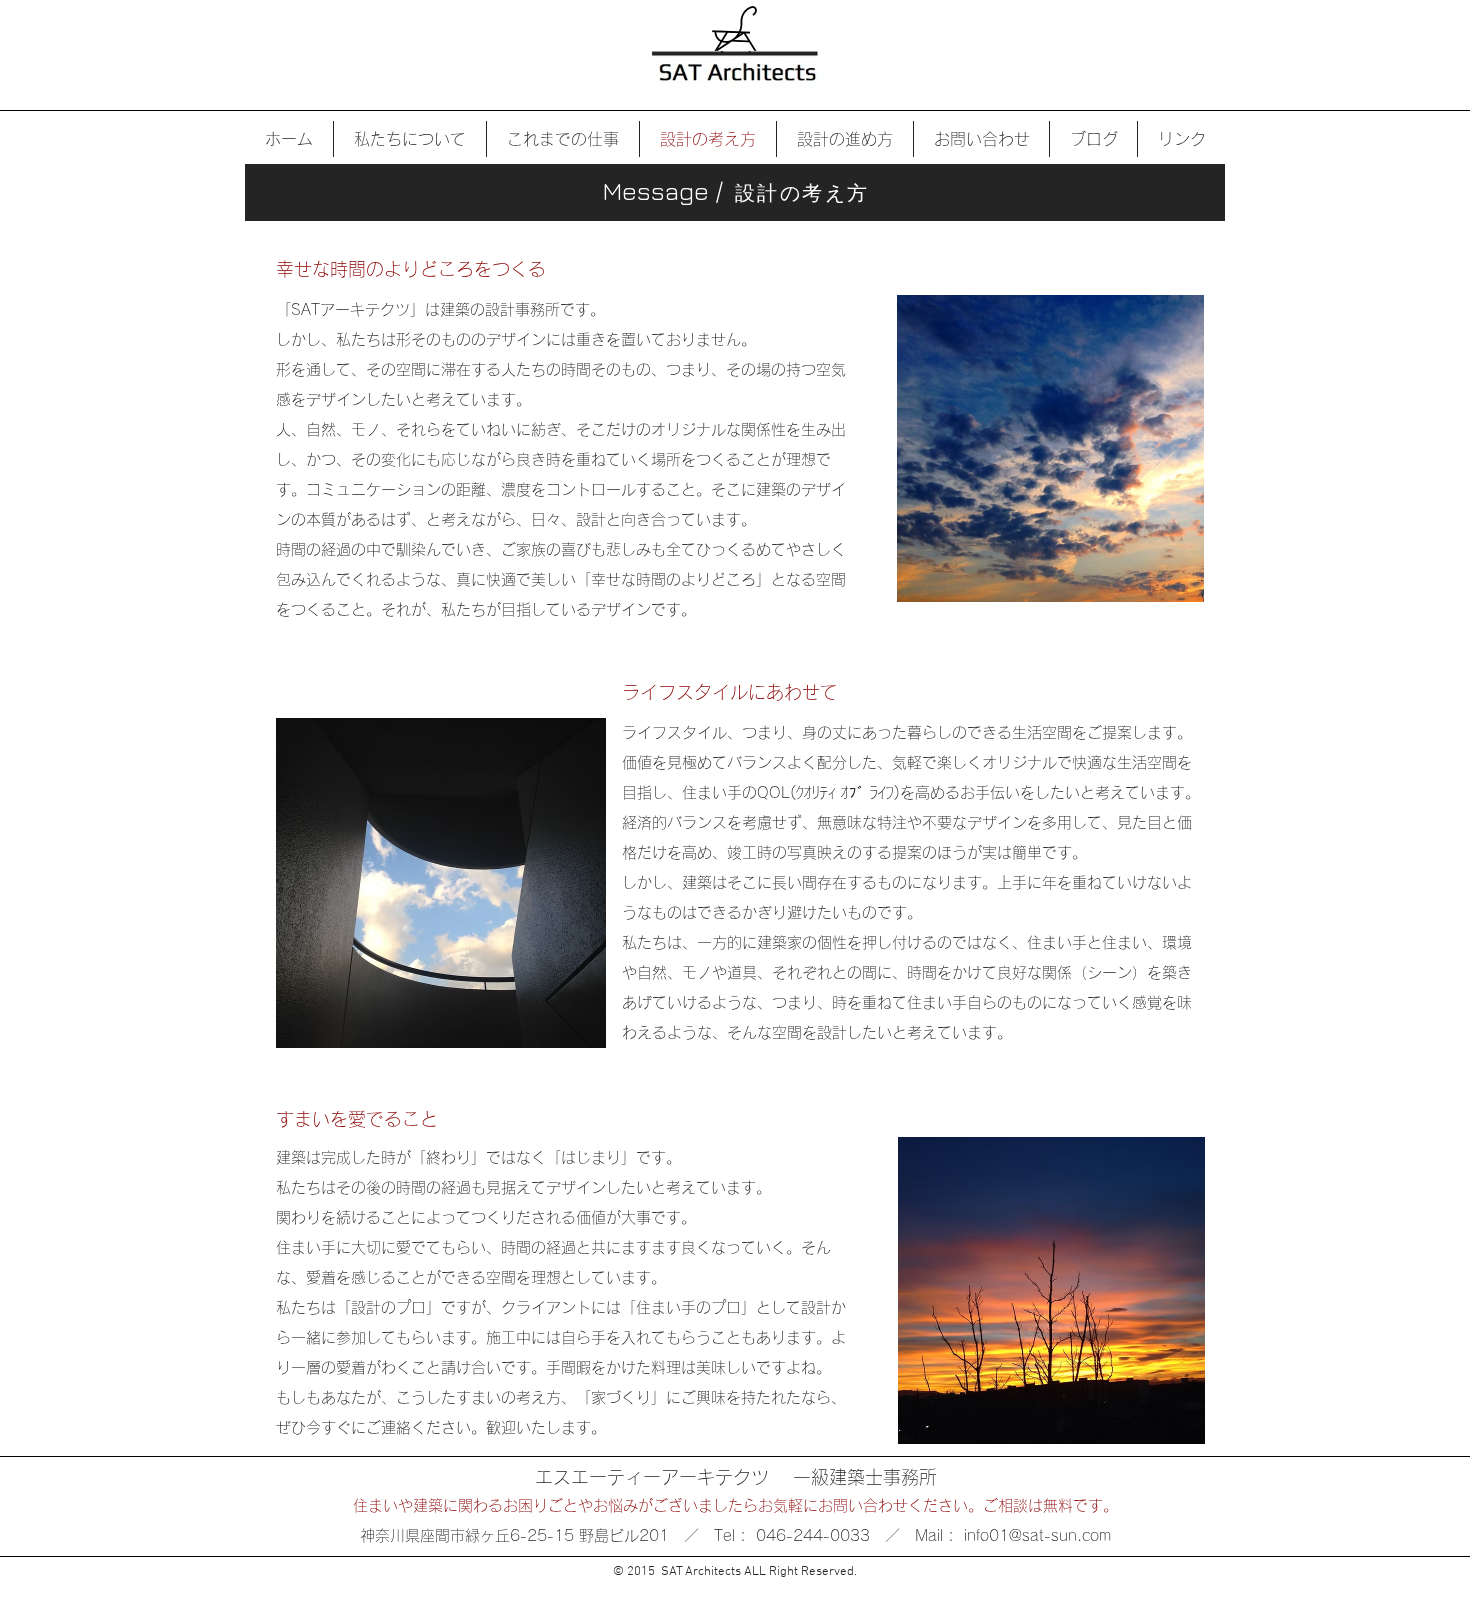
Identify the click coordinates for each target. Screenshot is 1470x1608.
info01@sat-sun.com (1037, 1535)
